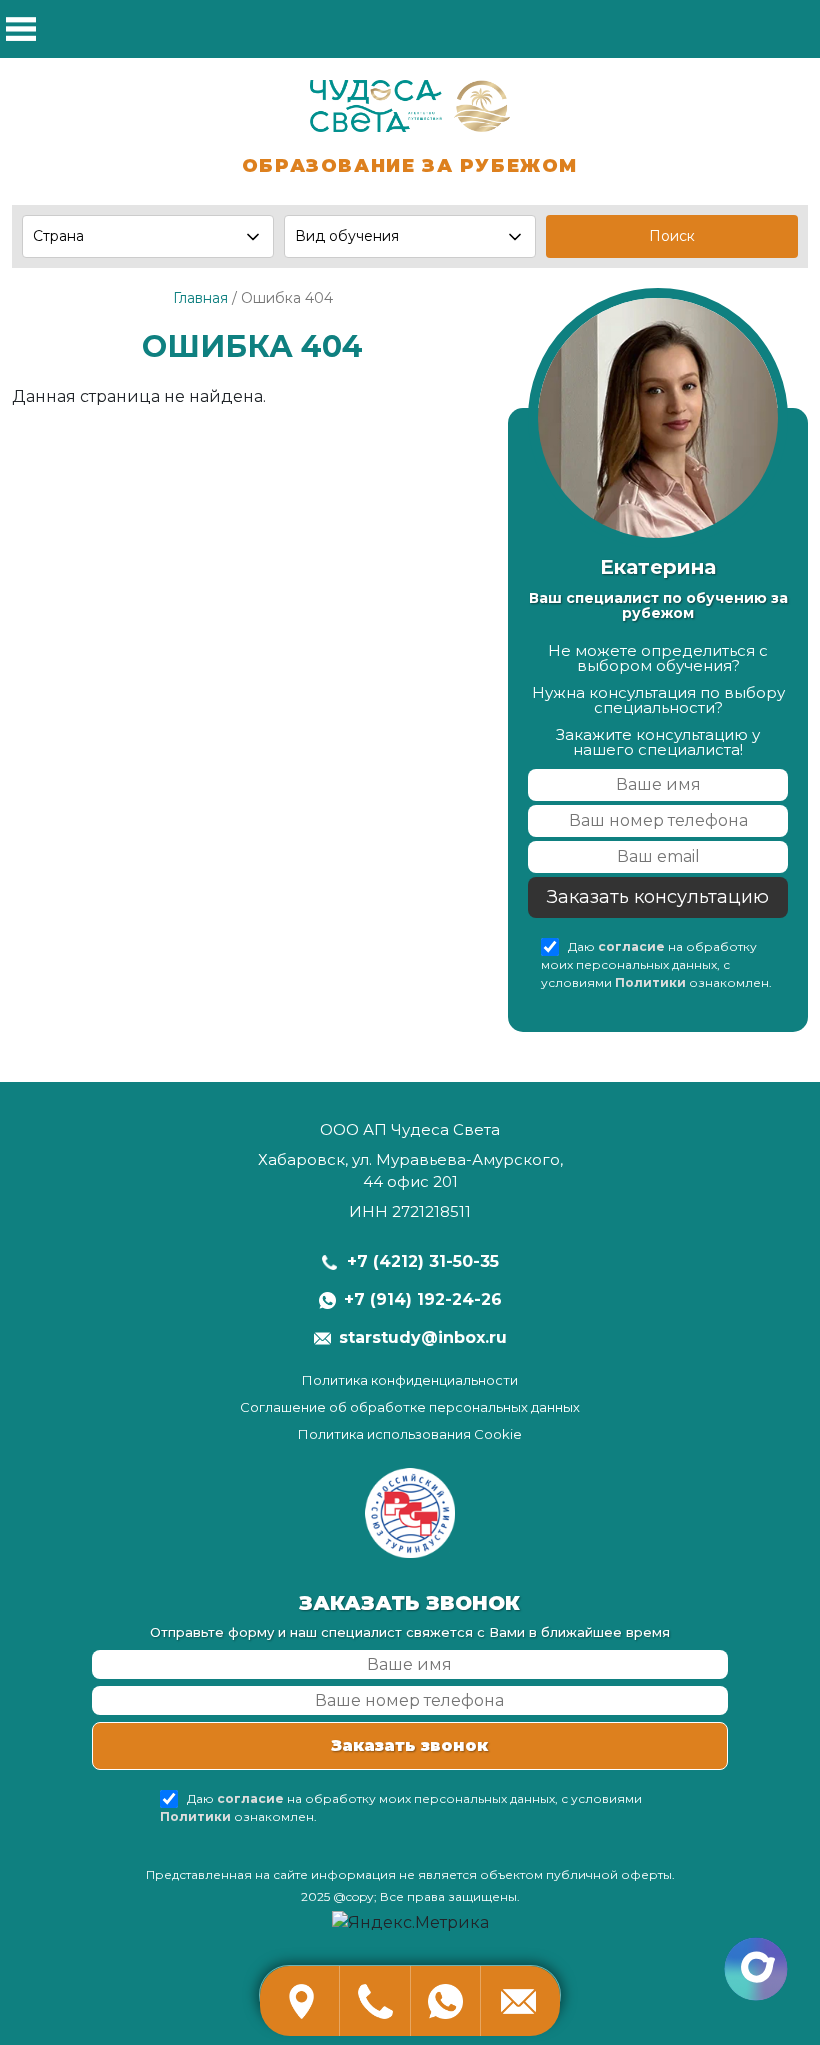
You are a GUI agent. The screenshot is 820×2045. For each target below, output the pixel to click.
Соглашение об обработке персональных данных (410, 1407)
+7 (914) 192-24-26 (423, 1299)
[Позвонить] (375, 2001)
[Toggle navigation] (21, 29)
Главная (200, 298)
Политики (650, 982)
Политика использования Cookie (410, 1434)
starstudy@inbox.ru (423, 1337)
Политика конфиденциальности (410, 1380)
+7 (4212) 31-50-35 (423, 1261)
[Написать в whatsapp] (445, 2001)
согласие (631, 946)
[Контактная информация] (300, 2001)
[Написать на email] (520, 2001)
